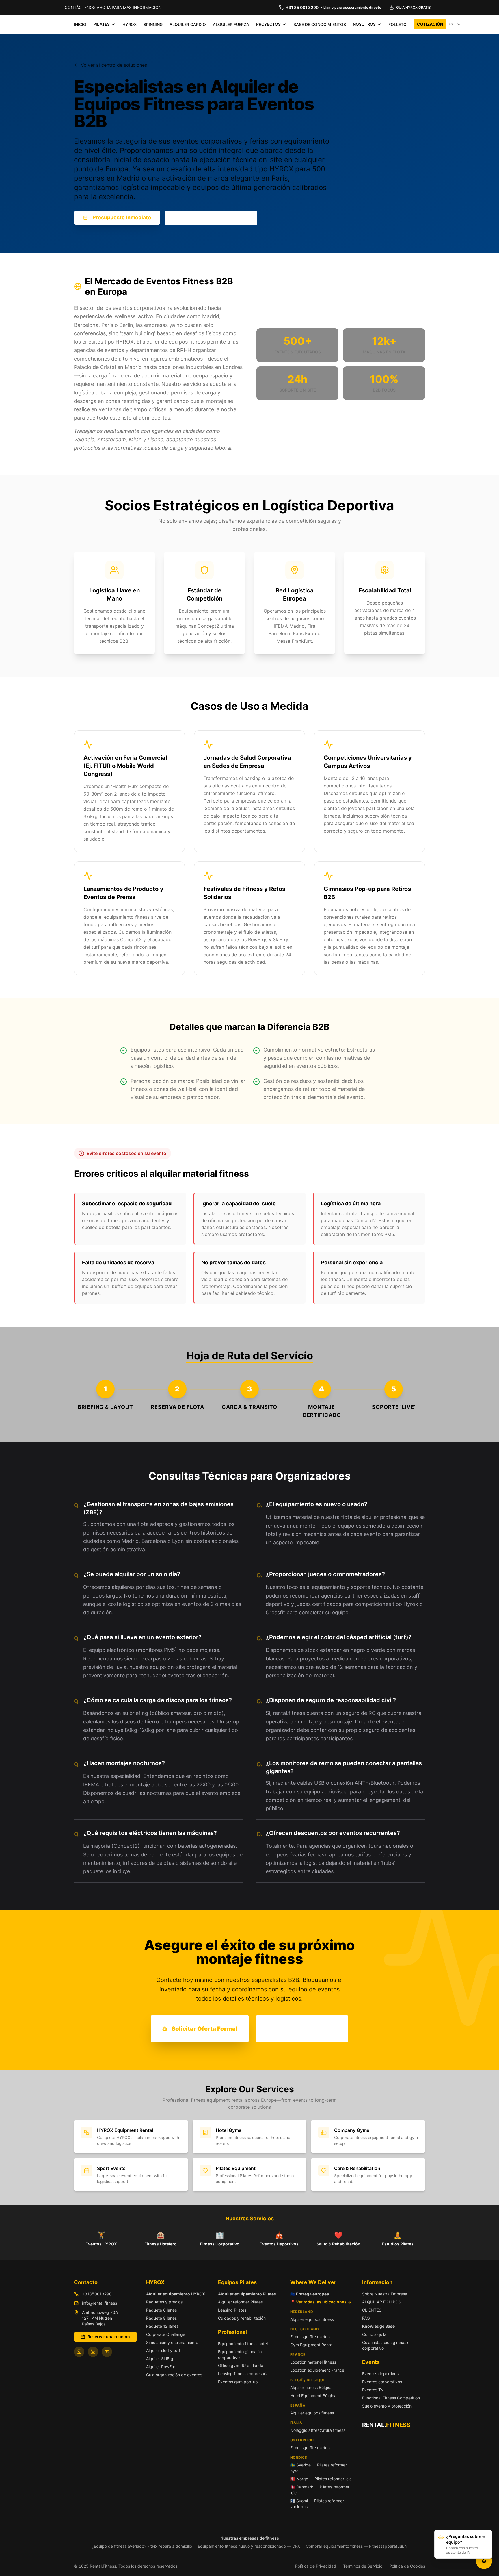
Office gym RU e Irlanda (241, 2365)
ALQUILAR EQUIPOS (382, 2302)
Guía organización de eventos (174, 2375)
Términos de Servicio (363, 2566)
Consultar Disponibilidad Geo (211, 218)
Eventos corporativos (382, 2382)
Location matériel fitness (313, 2362)
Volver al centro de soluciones (114, 65)
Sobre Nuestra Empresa (385, 2294)
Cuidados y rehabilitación (242, 2318)
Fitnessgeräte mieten (310, 2337)
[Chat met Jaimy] (484, 2561)
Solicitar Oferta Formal (204, 2029)
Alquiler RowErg (161, 2367)
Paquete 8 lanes (161, 2318)
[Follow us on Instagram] (79, 2352)
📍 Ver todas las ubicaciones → (321, 2302)
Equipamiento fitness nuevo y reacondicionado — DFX (249, 2546)
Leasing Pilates (232, 2310)
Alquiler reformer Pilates (240, 2302)
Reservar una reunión (109, 2337)
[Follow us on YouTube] (107, 2352)
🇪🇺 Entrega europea (310, 2294)
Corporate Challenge (166, 2334)
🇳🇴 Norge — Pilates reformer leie (321, 2479)
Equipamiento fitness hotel (243, 2344)
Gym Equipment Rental (312, 2345)
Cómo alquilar (375, 2334)
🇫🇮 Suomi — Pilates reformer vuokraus (317, 2504)
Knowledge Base (378, 2326)
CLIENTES (372, 2310)
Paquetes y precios (164, 2302)
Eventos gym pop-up (238, 2382)
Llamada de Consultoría (302, 2029)
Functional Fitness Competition (391, 2398)
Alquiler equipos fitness (312, 2319)
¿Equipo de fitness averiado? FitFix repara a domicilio (142, 2546)
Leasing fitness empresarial (244, 2374)
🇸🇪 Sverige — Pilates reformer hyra (319, 2468)
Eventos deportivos (380, 2374)
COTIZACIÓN (430, 24)
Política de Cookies (407, 2566)
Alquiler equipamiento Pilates (247, 2294)
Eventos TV (373, 2390)
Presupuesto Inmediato (122, 217)
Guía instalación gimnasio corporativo (386, 2345)
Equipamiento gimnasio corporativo (240, 2354)
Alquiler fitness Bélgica (311, 2387)
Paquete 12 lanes (162, 2326)
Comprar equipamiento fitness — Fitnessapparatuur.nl (357, 2546)
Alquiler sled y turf (163, 2350)
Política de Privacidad (316, 2566)
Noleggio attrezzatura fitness (318, 2430)
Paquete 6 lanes (161, 2310)
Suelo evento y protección (387, 2406)
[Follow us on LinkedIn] (93, 2352)
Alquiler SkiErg (160, 2359)
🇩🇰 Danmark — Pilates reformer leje (320, 2490)
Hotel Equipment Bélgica (313, 2396)
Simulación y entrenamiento (172, 2342)
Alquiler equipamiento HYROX (176, 2294)
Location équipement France (317, 2370)
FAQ (366, 2318)
